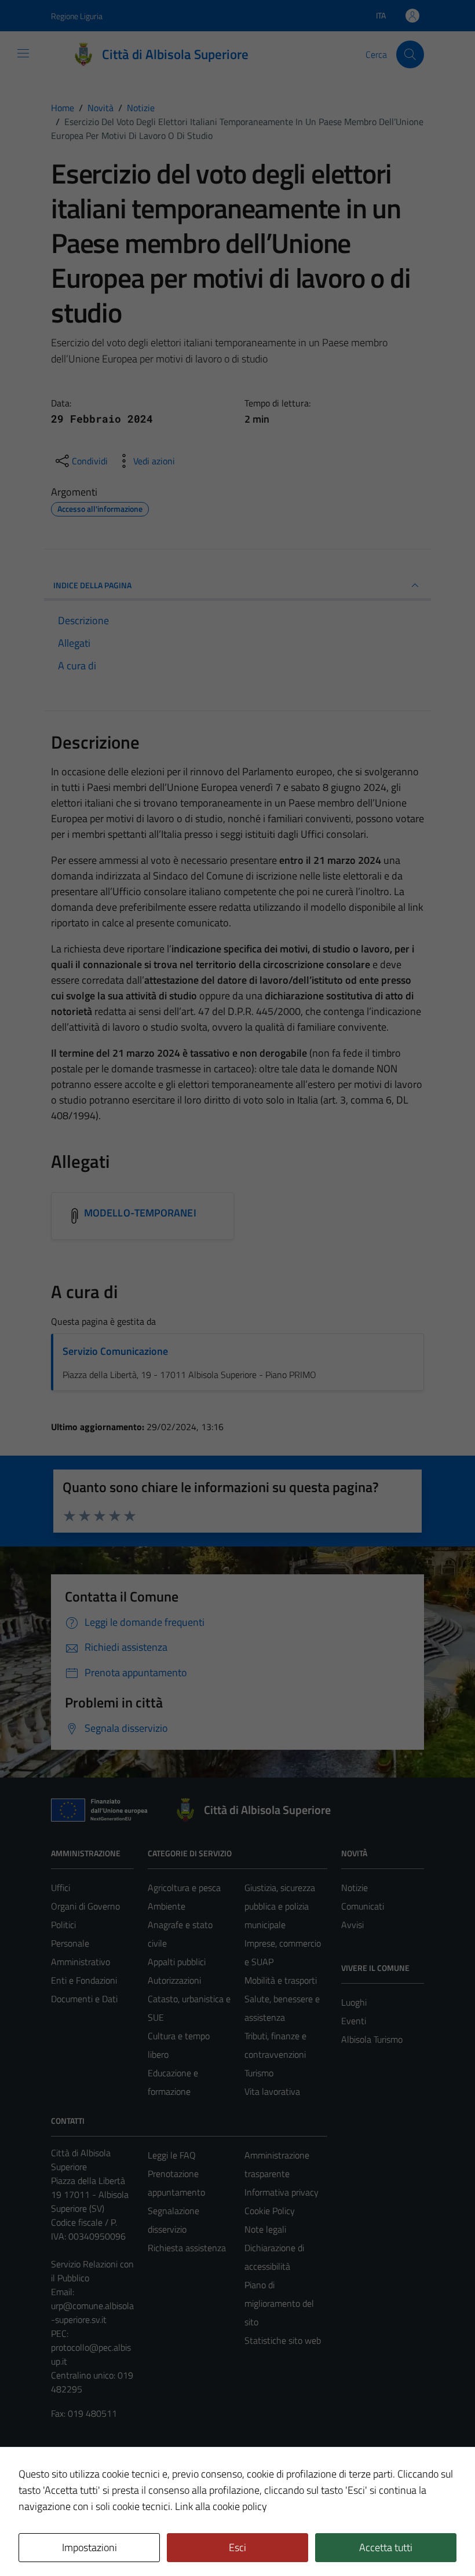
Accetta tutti (386, 2547)
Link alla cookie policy (221, 2506)
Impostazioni (89, 2547)
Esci (237, 2547)
